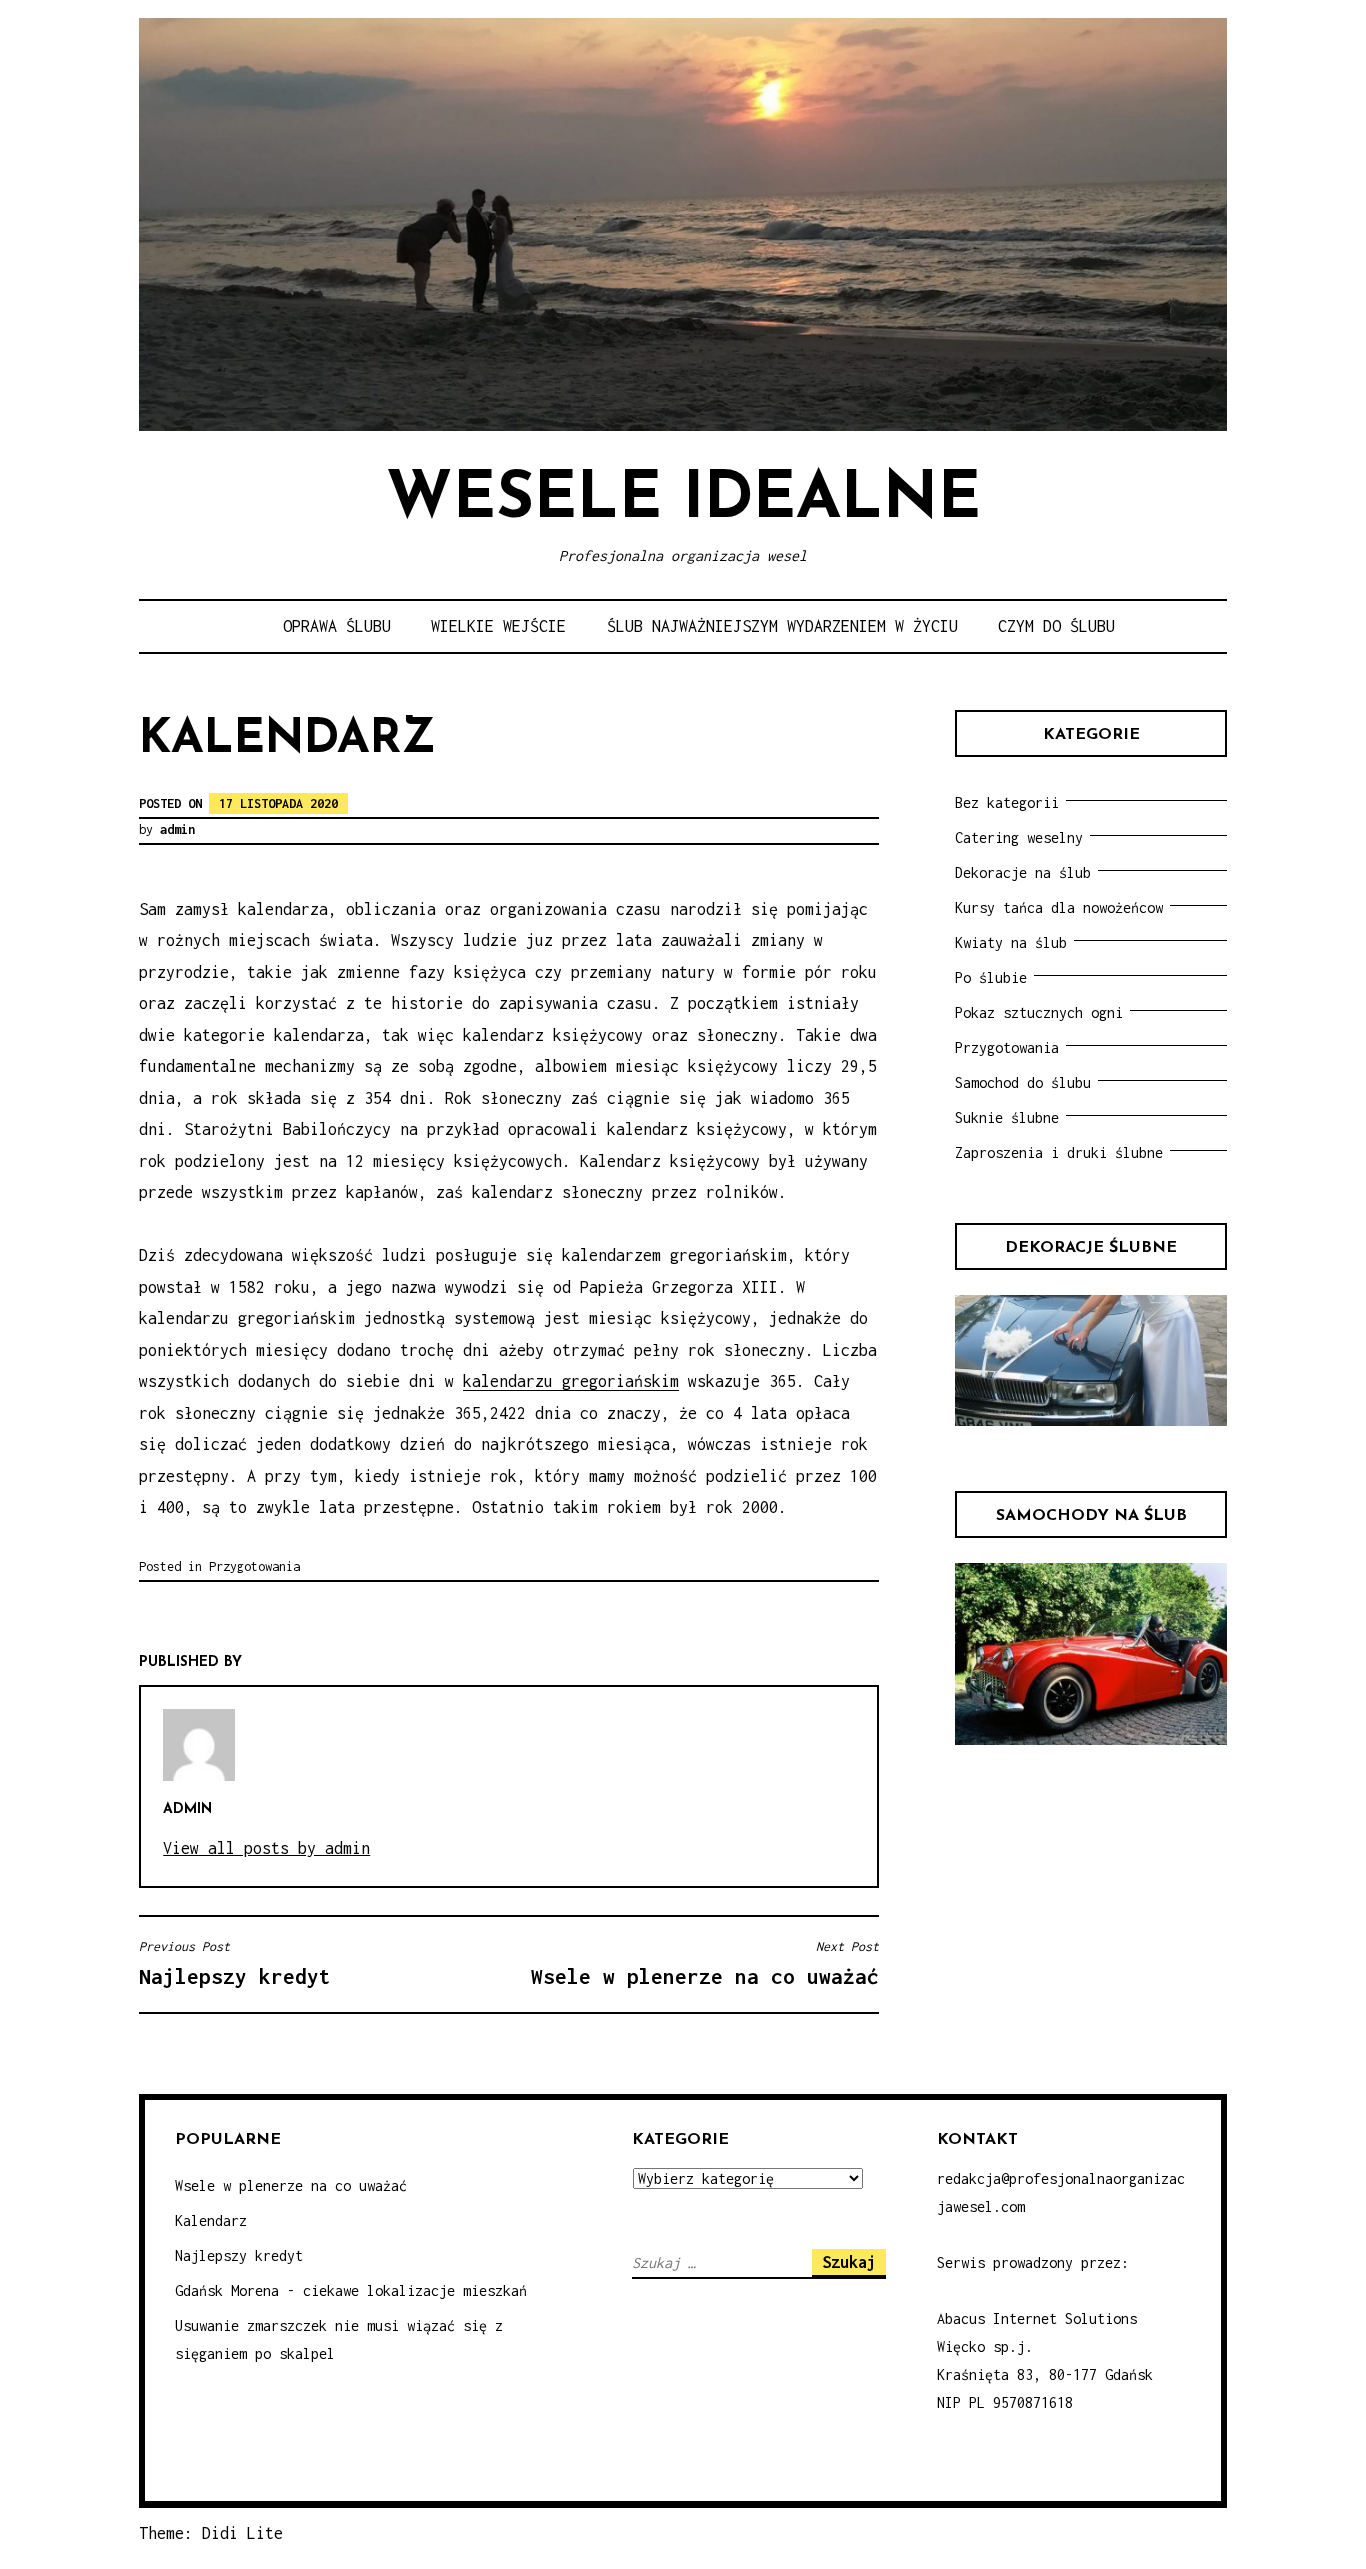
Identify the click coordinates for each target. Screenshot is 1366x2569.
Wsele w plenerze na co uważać (291, 2185)
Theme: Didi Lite (211, 2533)
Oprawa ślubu (337, 626)
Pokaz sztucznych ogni (1039, 1012)
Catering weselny (1019, 837)
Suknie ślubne (1007, 1117)
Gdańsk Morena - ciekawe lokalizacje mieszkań (351, 2290)
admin (177, 829)
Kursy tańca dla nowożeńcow (1059, 907)
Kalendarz (211, 2220)
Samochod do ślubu (1023, 1082)
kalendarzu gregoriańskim (571, 1381)
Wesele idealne (683, 500)
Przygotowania (254, 1566)
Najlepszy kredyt (239, 2255)
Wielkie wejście (498, 626)
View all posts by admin (266, 1848)
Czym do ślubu (1056, 626)
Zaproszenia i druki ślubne (1059, 1152)
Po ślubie (991, 977)
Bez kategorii (1007, 802)
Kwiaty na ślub (1011, 942)
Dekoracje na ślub (1023, 872)
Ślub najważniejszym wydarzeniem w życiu (782, 626)
